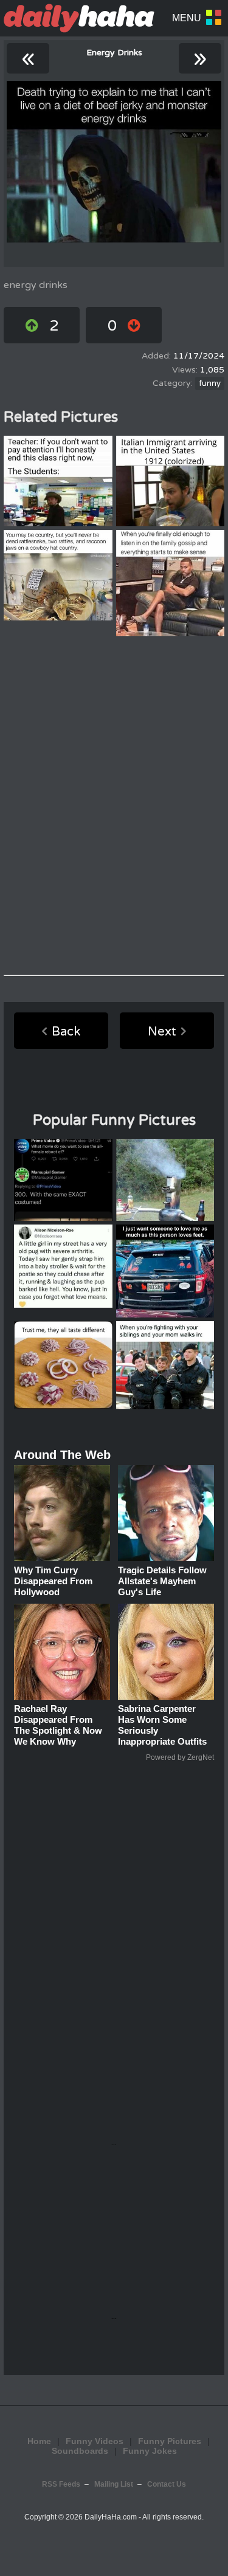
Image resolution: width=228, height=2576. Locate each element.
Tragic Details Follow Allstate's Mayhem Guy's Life (162, 1581)
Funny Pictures (170, 2441)
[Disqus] (114, 806)
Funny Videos (95, 2441)
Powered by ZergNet (180, 1757)
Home (39, 2441)
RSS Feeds (61, 2484)
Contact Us (167, 2484)
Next (162, 1032)
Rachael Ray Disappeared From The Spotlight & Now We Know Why (58, 1725)
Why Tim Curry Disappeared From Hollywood (53, 1581)
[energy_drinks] (114, 162)
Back (66, 1032)
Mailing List (114, 2484)
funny (210, 383)
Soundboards (80, 2451)
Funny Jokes (150, 2451)
